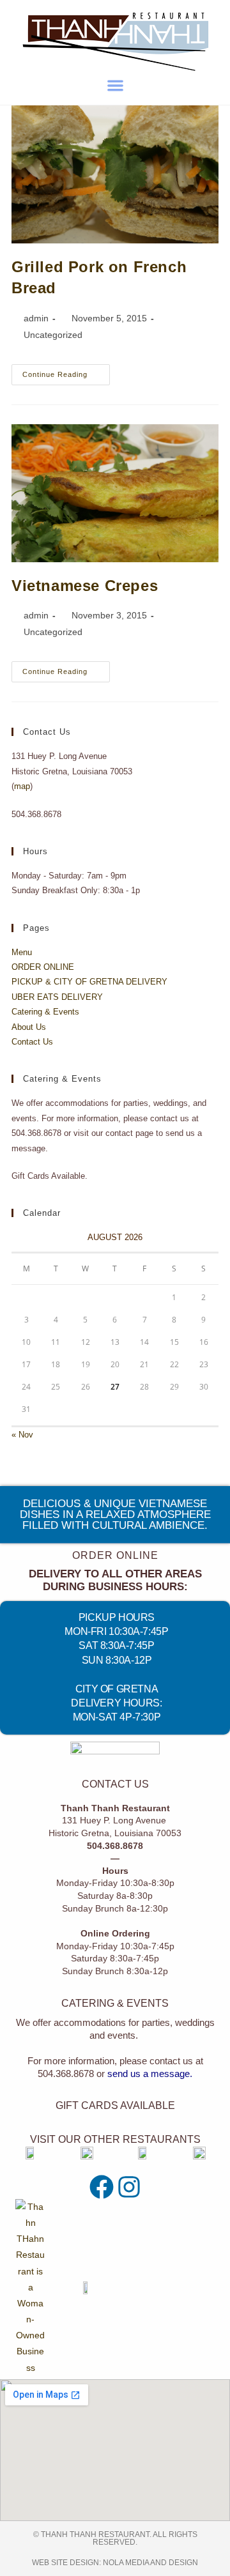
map (22, 786)
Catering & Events (45, 1012)
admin (36, 318)
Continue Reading (66, 371)
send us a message (149, 2074)
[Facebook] (102, 2187)
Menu (22, 952)
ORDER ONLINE (43, 967)
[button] (115, 85)
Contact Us (32, 1042)
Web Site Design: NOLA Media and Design (115, 2563)
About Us (29, 1027)
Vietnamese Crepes (85, 586)
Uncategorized (53, 335)
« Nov (22, 1435)
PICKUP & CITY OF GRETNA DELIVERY (89, 982)
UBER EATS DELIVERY (57, 997)
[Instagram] (129, 2187)
